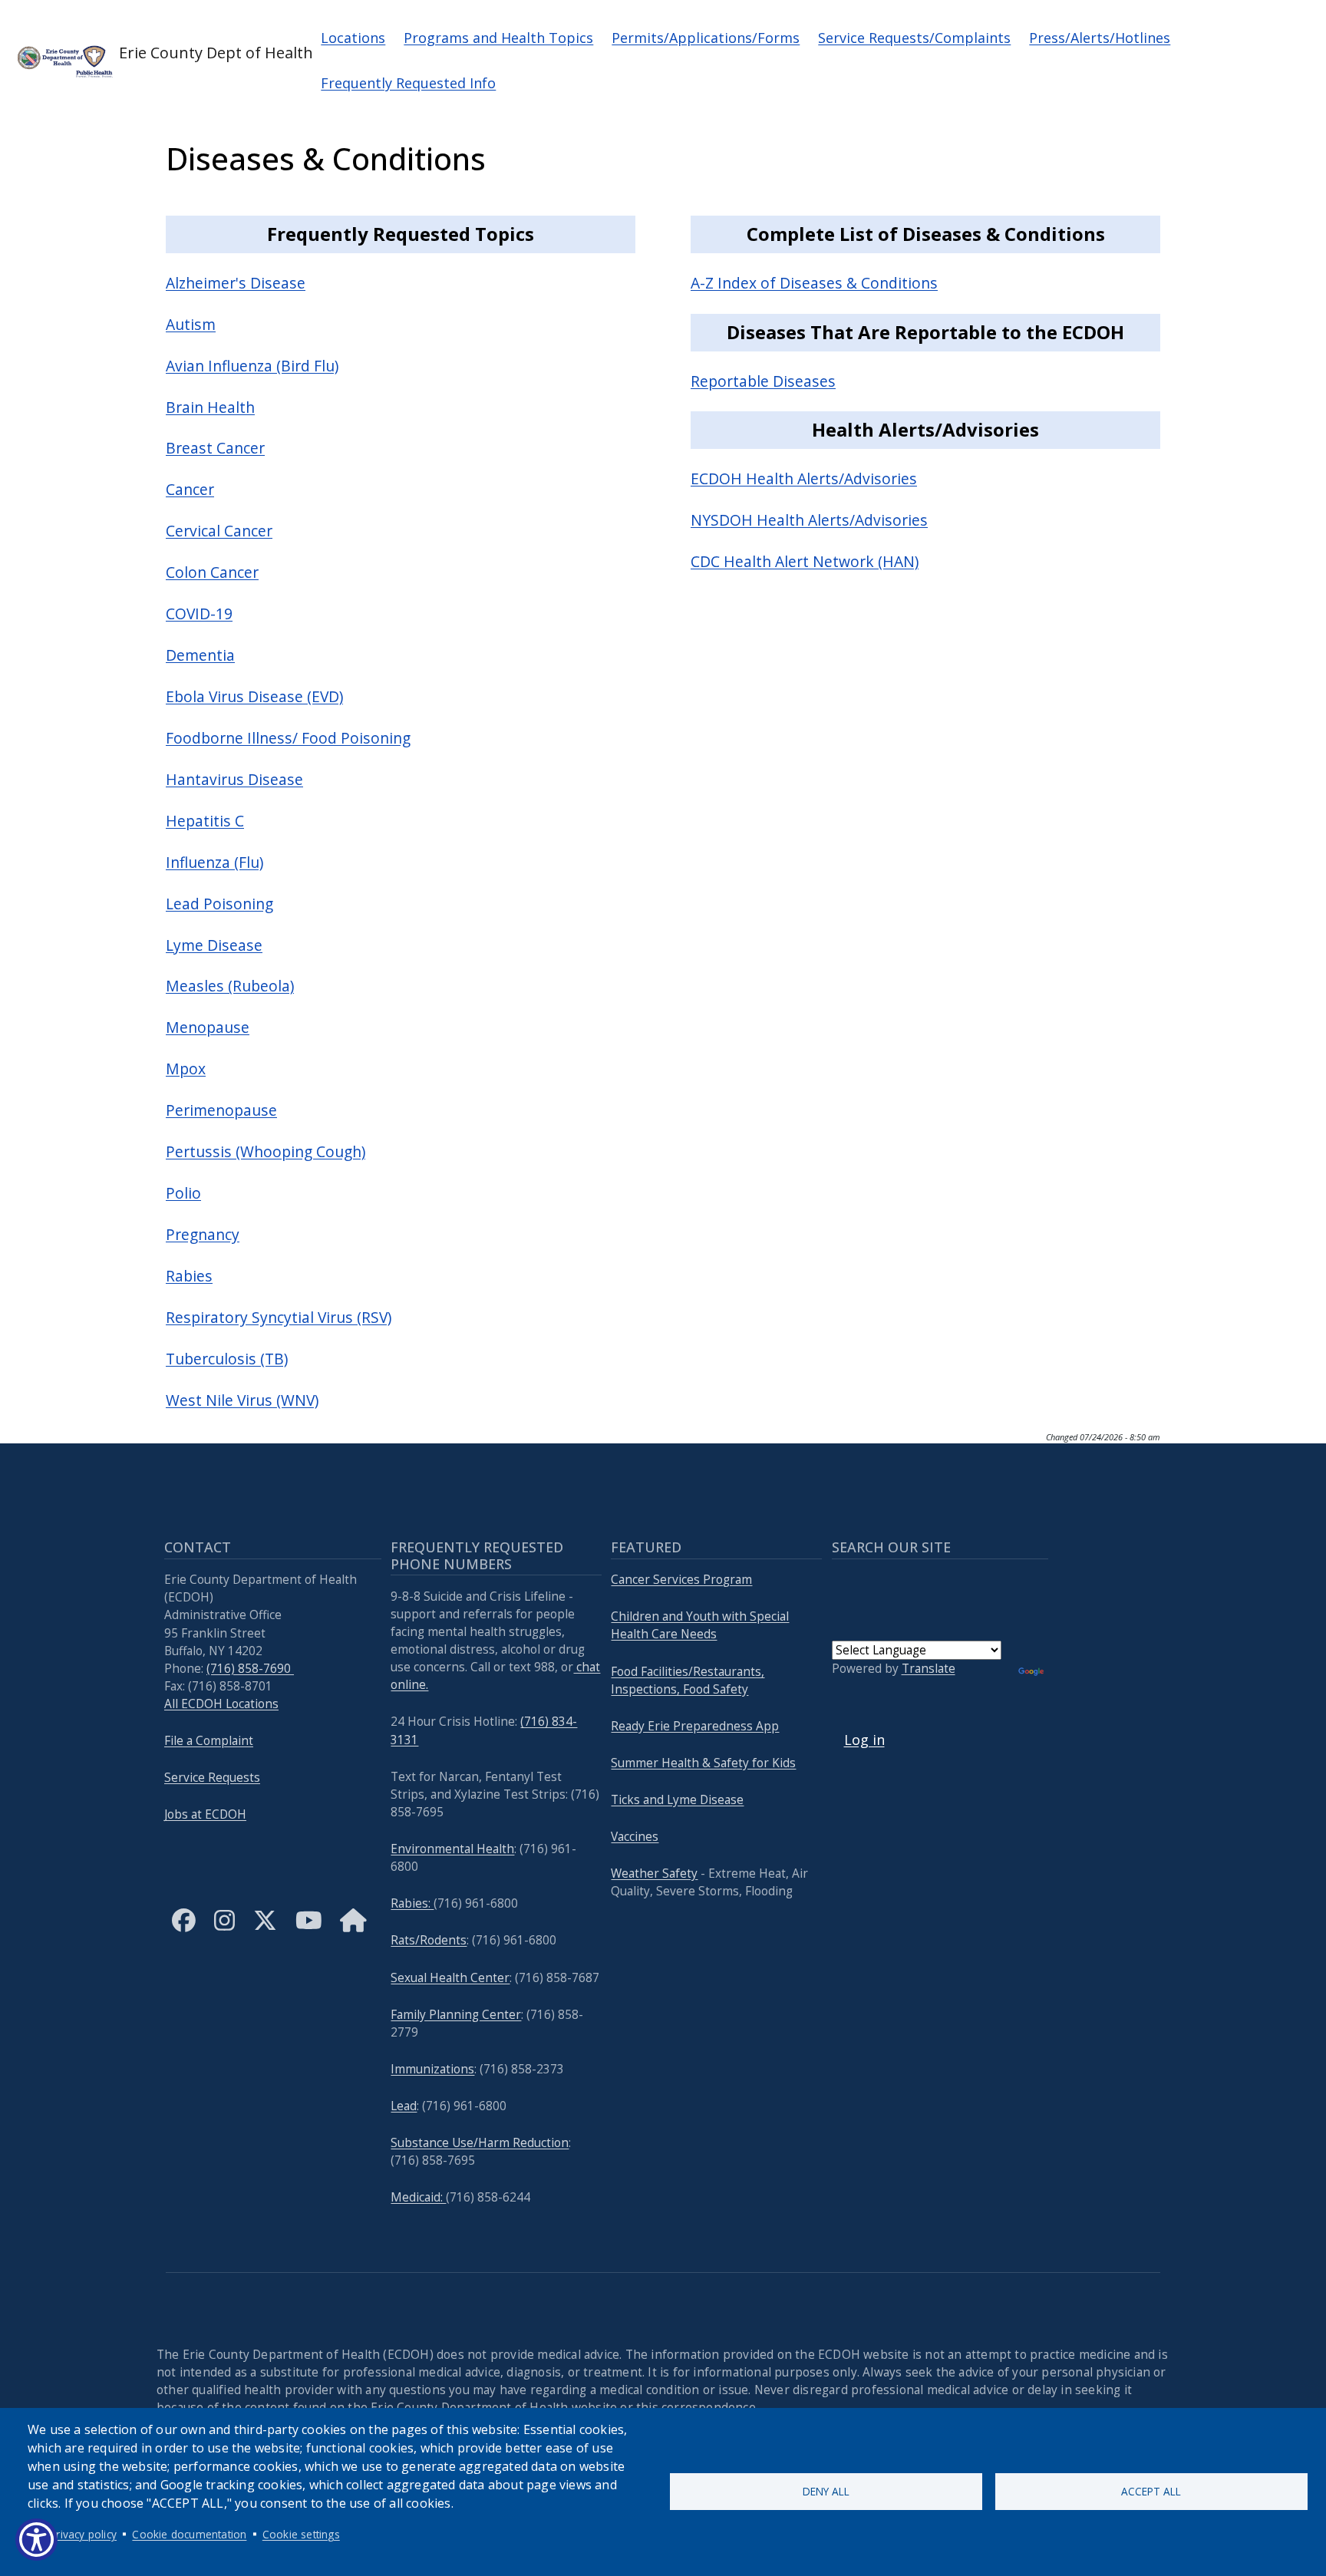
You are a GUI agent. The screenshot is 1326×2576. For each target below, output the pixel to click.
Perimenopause (221, 1110)
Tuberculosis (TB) (227, 1359)
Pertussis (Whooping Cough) (266, 1151)
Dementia (200, 655)
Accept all (1151, 2491)
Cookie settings (301, 2534)
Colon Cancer (212, 572)
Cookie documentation (189, 2534)
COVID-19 (199, 613)
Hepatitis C (205, 821)
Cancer (190, 489)
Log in (864, 1740)
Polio (183, 1193)
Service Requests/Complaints (914, 38)
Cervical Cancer (219, 531)
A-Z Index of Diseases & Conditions (814, 283)
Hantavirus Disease (234, 779)
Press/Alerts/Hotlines (1100, 38)
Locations (353, 38)
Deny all (826, 2491)
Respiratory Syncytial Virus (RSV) (279, 1317)
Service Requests (212, 1778)
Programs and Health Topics (498, 38)
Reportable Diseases (763, 381)
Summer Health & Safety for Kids (703, 1763)
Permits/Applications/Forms (706, 38)
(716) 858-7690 (250, 1669)
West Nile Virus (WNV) (242, 1400)
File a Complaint (209, 1741)
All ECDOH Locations (221, 1704)
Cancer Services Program (681, 1580)
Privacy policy (83, 2534)
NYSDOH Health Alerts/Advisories (809, 520)
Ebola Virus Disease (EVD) (254, 696)
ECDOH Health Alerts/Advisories (804, 478)
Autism (191, 324)
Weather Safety (654, 1873)
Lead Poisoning (219, 904)
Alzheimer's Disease (236, 283)
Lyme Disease (214, 945)
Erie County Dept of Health (206, 53)
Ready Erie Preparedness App (695, 1726)
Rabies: (412, 1903)
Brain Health (210, 407)
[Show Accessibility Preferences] (36, 2540)
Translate (929, 1669)
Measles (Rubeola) (230, 986)
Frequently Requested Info (408, 83)
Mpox (186, 1069)
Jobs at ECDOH (205, 1814)
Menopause (208, 1027)
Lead (404, 2106)
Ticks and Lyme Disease (677, 1800)
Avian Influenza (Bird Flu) (252, 366)
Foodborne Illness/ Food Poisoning (288, 738)
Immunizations (432, 2069)
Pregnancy (203, 1234)
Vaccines (635, 1837)
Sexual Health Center (450, 1978)
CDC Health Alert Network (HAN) (805, 561)
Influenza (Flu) (214, 862)
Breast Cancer (215, 448)
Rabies (189, 1276)
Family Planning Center (456, 2015)
